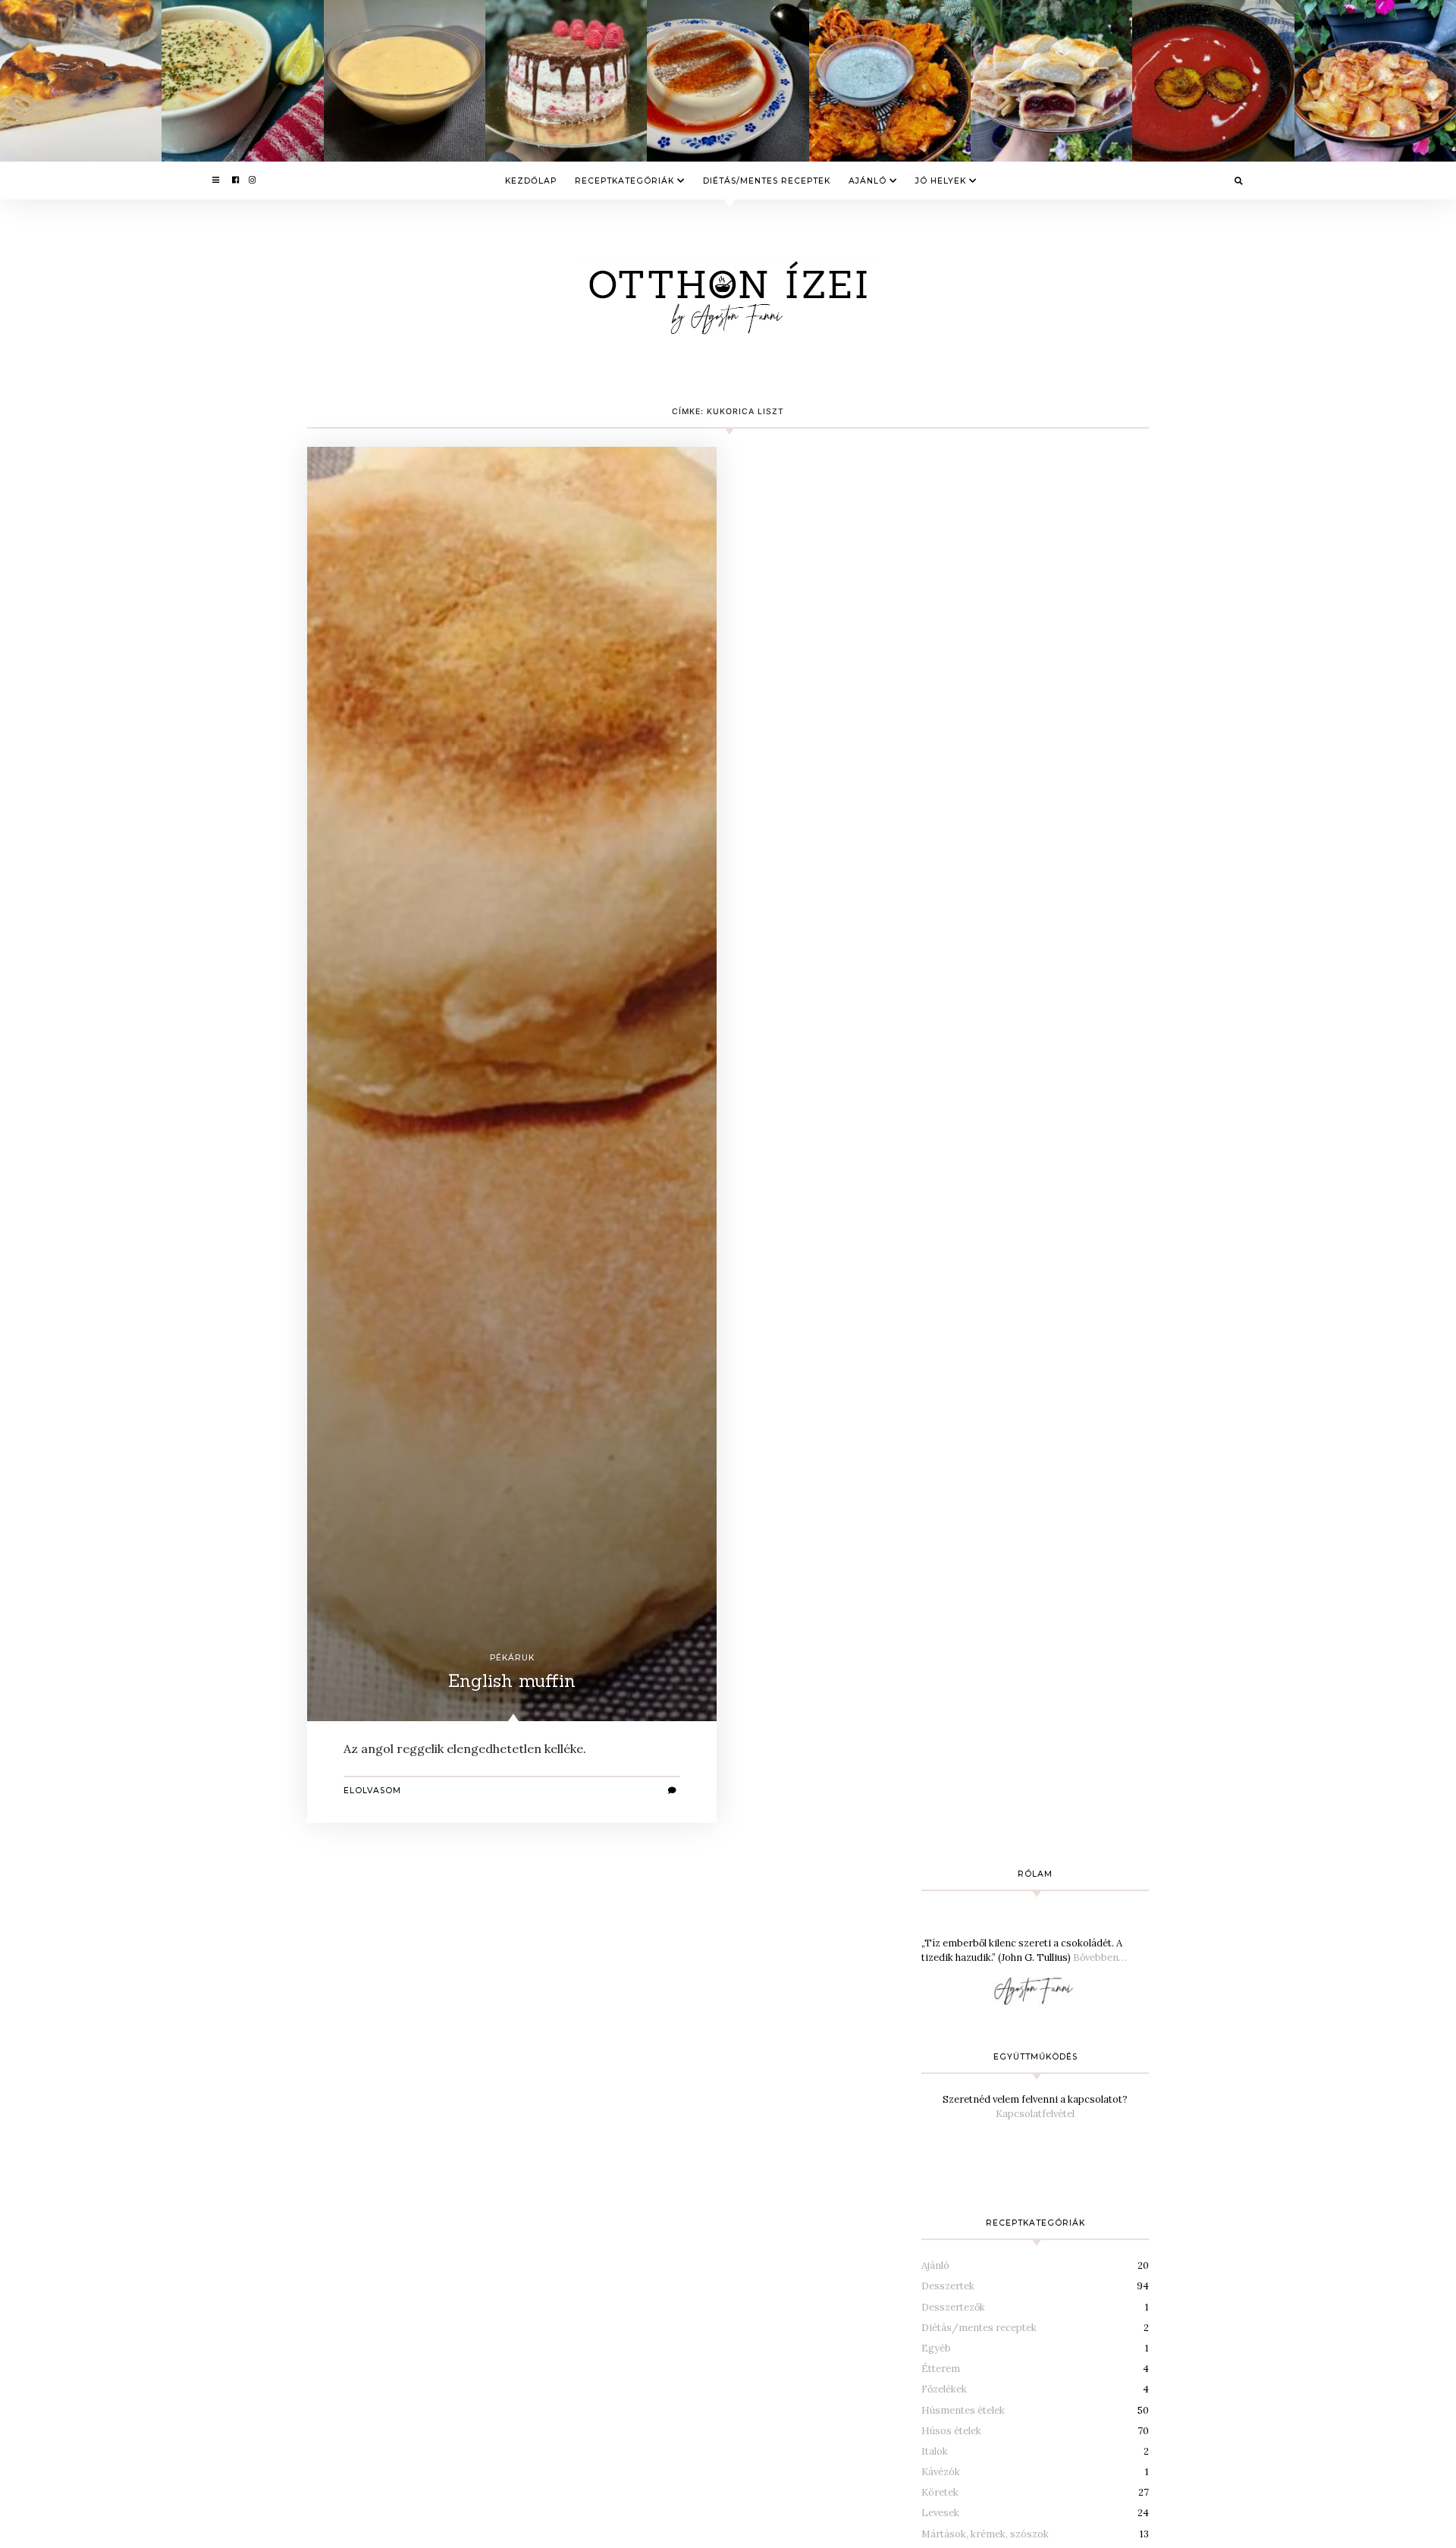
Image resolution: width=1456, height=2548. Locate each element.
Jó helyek (941, 181)
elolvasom (372, 1791)
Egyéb (936, 2348)
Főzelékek (944, 2389)
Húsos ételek (951, 2431)
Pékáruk (512, 1658)
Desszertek (948, 2286)
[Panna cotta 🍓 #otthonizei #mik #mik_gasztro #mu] (728, 81)
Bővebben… (1100, 1957)
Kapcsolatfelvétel (1035, 2114)
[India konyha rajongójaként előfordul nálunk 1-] (890, 81)
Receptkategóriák (624, 181)
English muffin (512, 1681)
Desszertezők (953, 2307)
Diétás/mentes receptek (767, 181)
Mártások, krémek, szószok (985, 2534)
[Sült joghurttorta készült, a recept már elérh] (81, 81)
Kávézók (941, 2472)
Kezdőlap (531, 181)
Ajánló (868, 181)
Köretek (940, 2492)
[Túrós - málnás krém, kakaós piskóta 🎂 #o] (566, 81)
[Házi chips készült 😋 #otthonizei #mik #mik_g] (1375, 81)
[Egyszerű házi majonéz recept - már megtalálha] (405, 81)
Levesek (940, 2513)
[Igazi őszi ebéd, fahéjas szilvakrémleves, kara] (1213, 81)
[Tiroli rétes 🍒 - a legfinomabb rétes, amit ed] (1051, 81)
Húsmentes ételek (963, 2410)
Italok (935, 2451)
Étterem (941, 2369)
